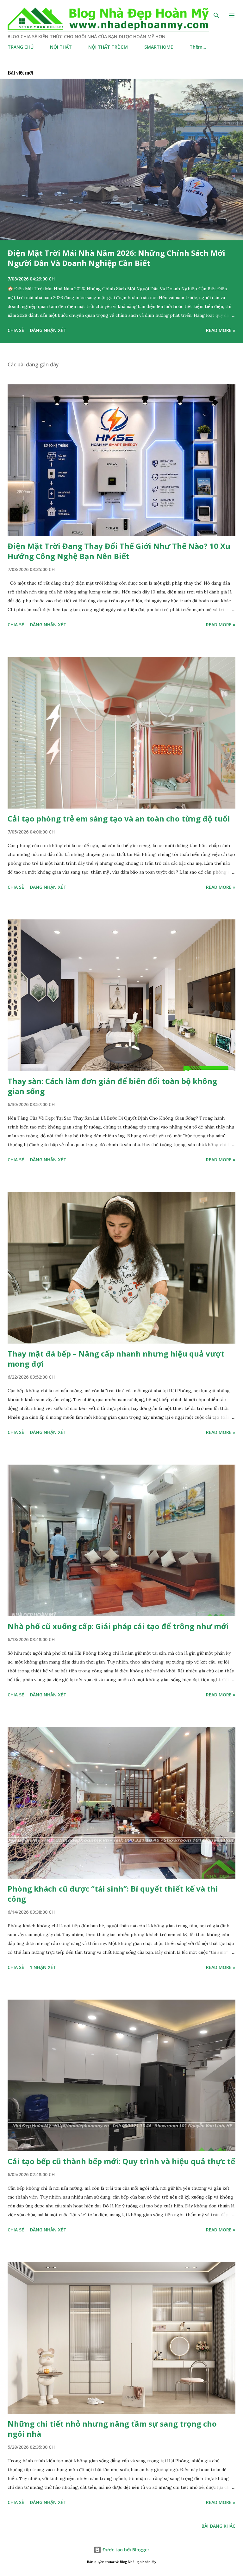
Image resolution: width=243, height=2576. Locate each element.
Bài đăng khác (218, 2526)
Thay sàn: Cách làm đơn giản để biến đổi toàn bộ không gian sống (112, 1086)
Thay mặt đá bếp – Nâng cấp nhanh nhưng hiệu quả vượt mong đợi (116, 1359)
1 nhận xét (43, 1967)
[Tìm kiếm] (216, 11)
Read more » (221, 330)
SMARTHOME (159, 47)
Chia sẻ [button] (16, 330)
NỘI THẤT (61, 47)
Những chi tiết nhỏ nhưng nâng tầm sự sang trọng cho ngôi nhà (112, 2429)
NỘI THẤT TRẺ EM (108, 47)
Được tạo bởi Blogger (125, 2550)
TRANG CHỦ (21, 47)
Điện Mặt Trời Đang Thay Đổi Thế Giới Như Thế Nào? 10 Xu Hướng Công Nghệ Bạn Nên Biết (119, 551)
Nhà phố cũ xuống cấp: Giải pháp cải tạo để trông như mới (118, 1626)
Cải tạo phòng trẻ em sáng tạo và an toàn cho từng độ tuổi (119, 819)
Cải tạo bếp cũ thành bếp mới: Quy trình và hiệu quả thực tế (121, 2161)
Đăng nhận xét (48, 330)
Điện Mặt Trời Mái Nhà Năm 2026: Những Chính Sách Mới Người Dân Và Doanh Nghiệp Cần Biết (116, 258)
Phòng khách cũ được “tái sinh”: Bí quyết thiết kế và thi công (113, 1894)
